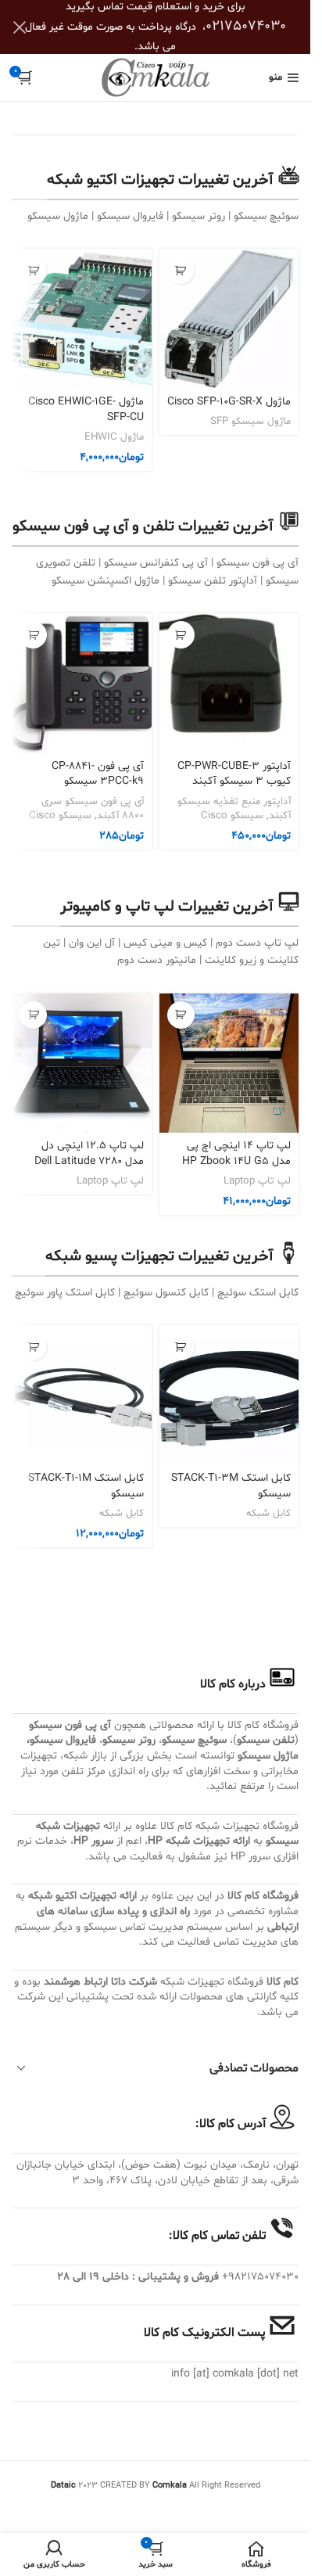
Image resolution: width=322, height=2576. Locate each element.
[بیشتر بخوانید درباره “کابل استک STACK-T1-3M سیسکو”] (181, 1347)
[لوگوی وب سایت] (156, 78)
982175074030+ (260, 2277)
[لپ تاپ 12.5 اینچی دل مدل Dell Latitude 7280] (82, 1063)
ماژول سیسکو (268, 1756)
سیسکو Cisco (232, 816)
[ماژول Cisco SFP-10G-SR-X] (229, 319)
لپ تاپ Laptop (257, 1181)
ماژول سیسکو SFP (250, 422)
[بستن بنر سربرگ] (20, 27)
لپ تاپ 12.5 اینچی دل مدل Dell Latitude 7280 (89, 1153)
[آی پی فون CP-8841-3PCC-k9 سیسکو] (82, 683)
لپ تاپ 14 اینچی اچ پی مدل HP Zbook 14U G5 (236, 1153)
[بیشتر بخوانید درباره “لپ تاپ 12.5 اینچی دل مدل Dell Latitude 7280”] (33, 1015)
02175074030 (246, 26)
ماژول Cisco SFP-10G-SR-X (229, 402)
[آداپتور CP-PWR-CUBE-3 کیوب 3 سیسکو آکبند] (229, 683)
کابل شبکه (268, 1514)
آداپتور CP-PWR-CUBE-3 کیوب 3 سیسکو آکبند (234, 774)
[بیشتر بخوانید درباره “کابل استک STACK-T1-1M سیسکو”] (33, 1347)
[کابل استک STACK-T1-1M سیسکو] (82, 1395)
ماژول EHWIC (114, 437)
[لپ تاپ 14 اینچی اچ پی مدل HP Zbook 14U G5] (229, 1063)
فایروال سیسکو (63, 1740)
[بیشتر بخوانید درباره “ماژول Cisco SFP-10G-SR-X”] (181, 270)
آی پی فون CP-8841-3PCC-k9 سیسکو (98, 774)
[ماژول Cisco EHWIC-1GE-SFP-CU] (82, 319)
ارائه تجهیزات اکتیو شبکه (82, 1896)
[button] (33, 270)
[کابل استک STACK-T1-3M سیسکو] (229, 1395)
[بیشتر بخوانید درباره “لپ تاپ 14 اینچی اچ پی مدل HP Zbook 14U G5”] (181, 1015)
